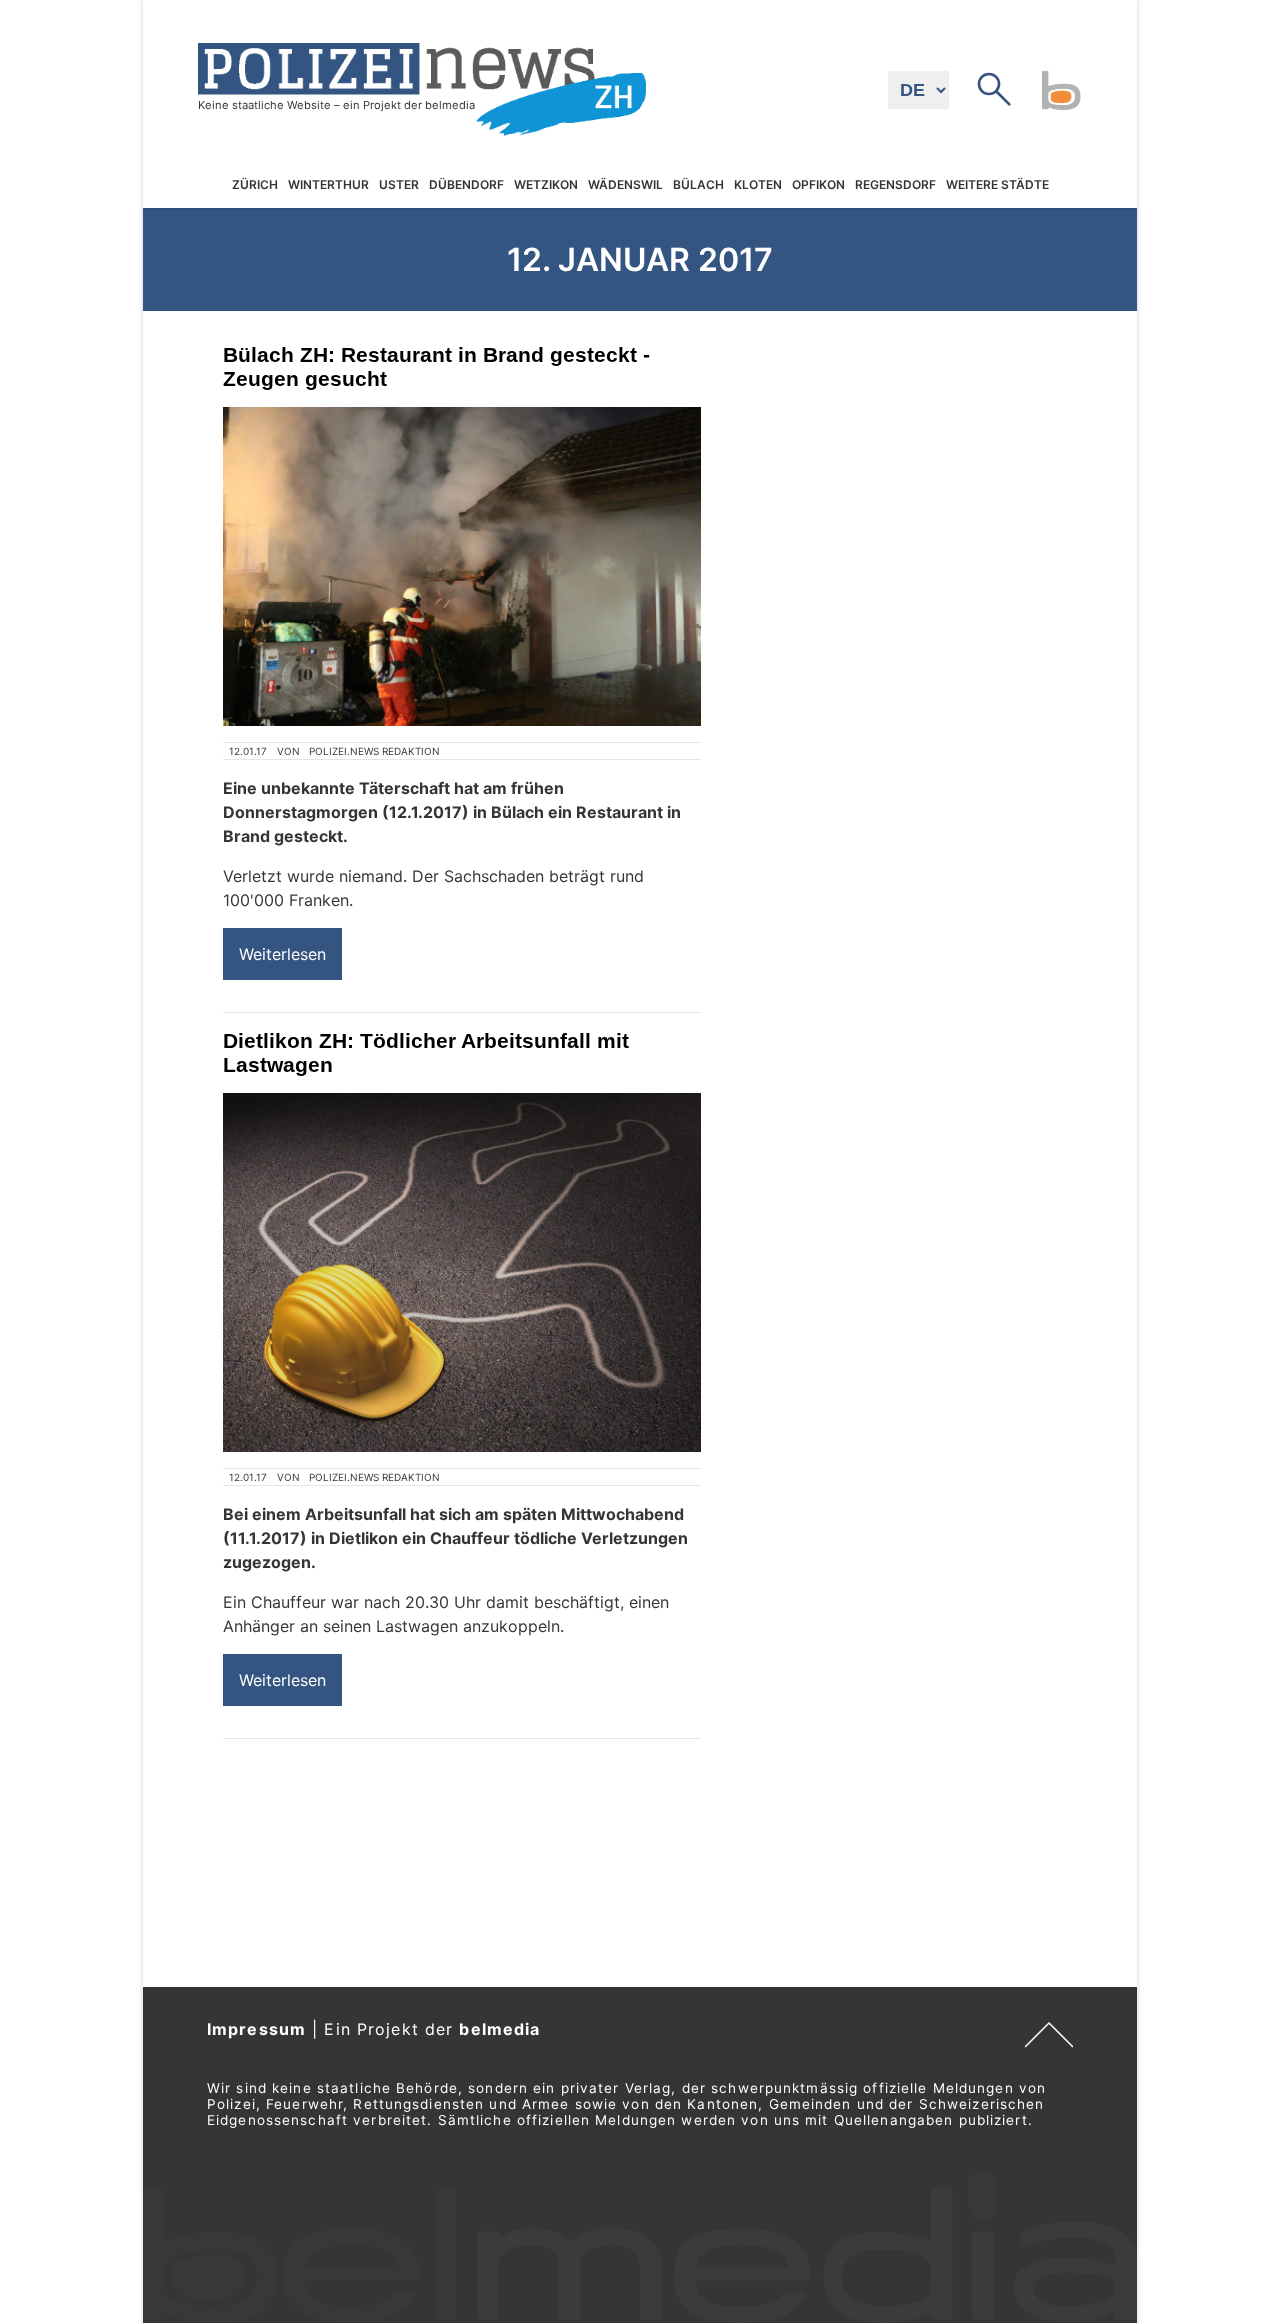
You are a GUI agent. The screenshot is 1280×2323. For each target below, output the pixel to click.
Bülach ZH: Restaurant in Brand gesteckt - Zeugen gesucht (436, 366)
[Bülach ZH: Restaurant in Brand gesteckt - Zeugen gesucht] (462, 566)
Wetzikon (546, 184)
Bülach (698, 184)
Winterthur (328, 184)
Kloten (758, 184)
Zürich (255, 184)
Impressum (256, 2029)
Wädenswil (625, 184)
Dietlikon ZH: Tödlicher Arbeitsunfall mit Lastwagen (426, 1052)
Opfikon (818, 184)
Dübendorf (466, 184)
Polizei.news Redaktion (374, 751)
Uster (399, 184)
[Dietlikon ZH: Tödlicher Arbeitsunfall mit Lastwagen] (462, 1272)
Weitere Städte (997, 184)
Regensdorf (895, 184)
